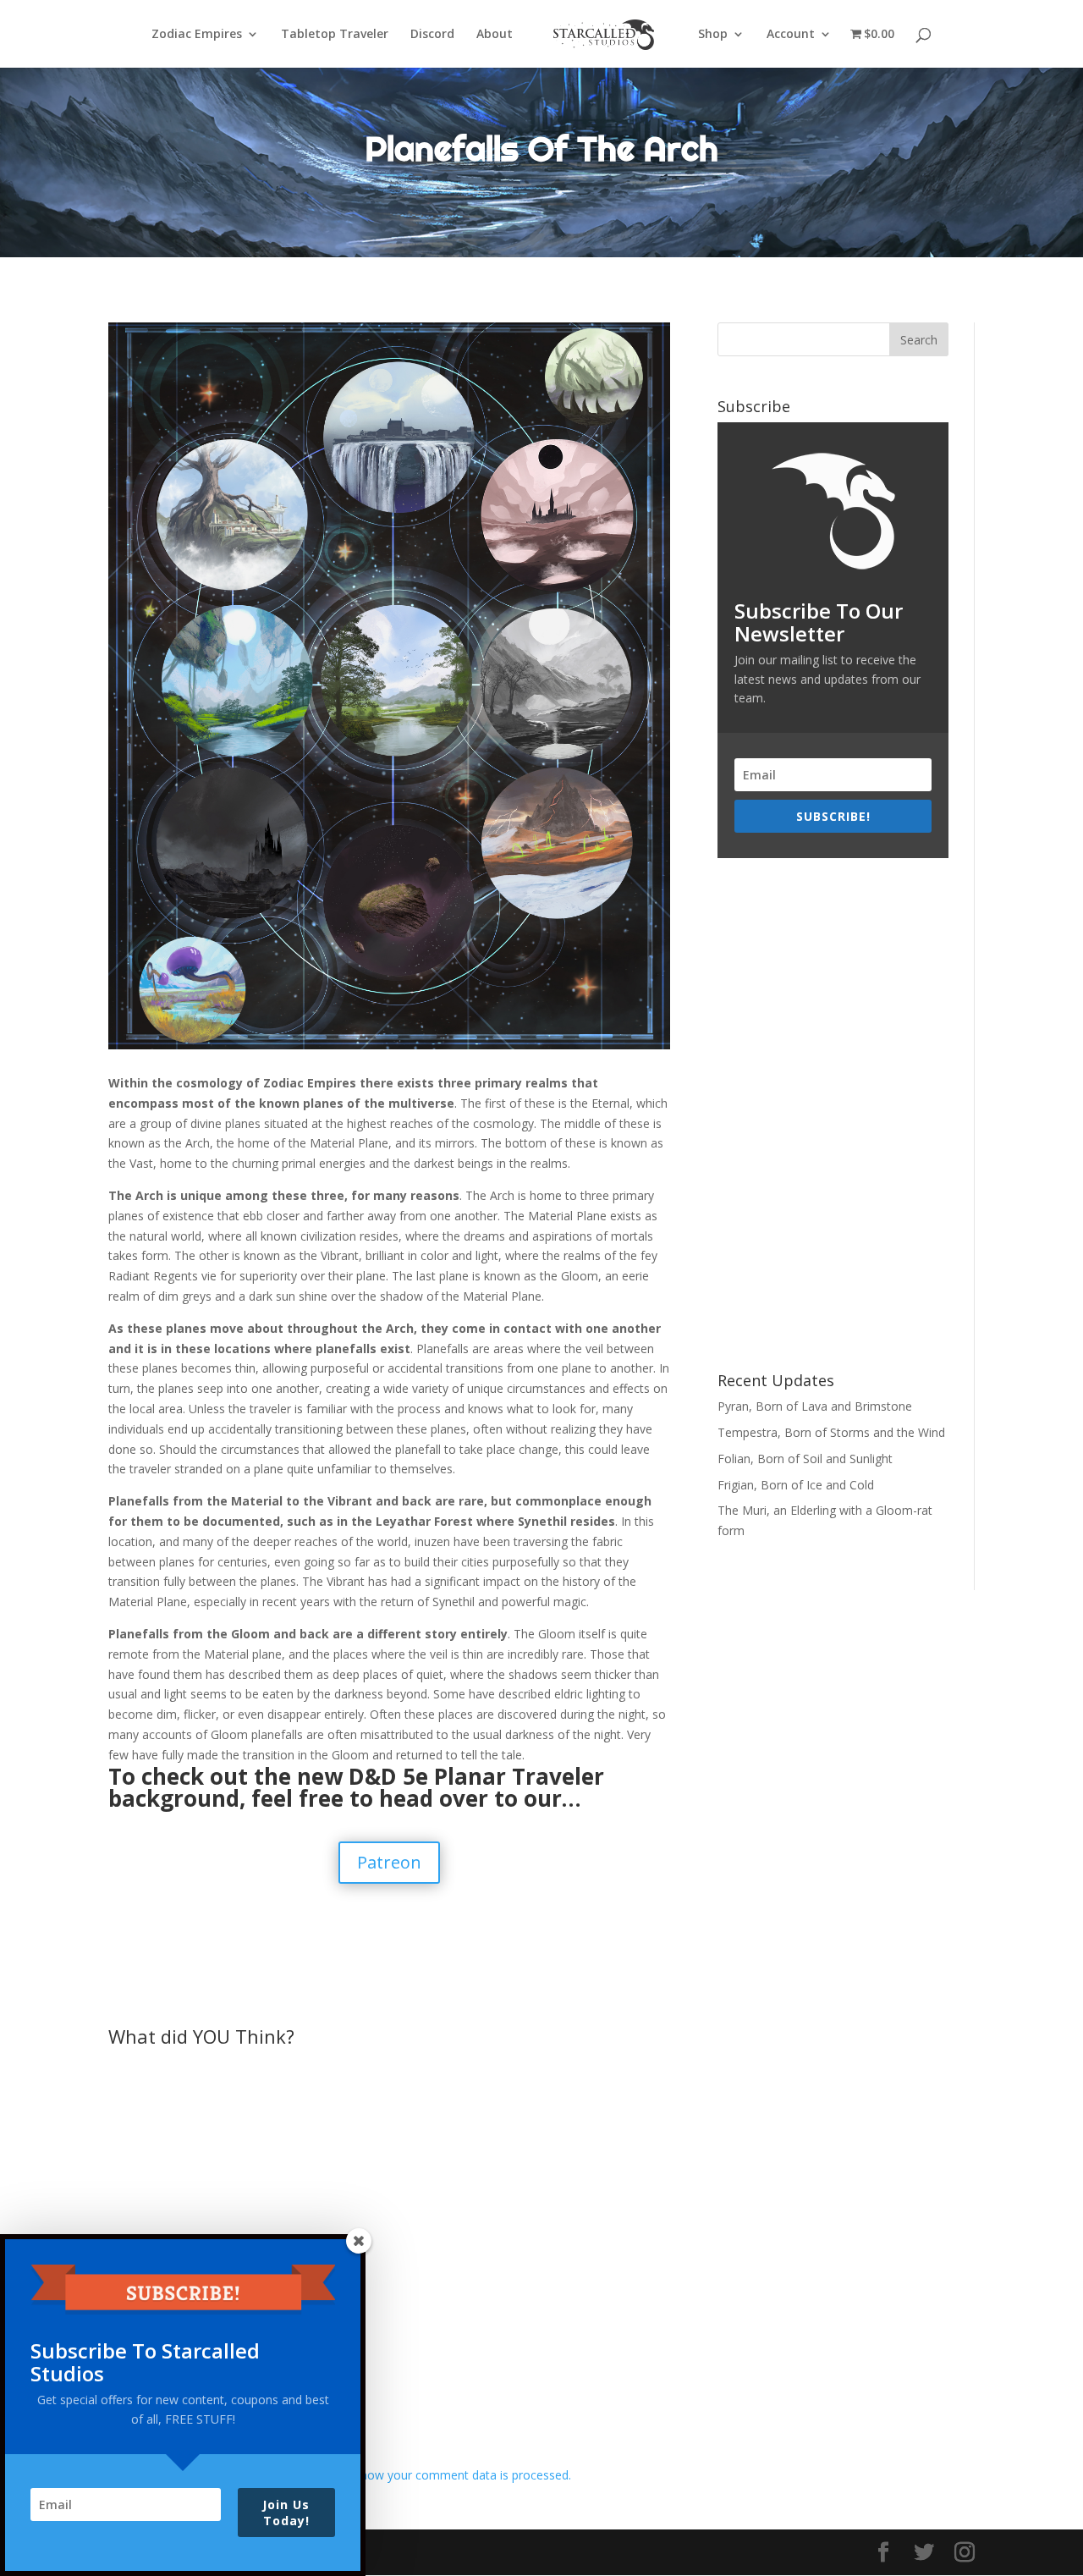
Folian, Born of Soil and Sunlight (805, 1459)
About (495, 35)
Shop (713, 35)
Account (791, 35)
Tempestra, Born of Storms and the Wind (831, 1432)
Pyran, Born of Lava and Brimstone (815, 1406)
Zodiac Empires (197, 35)
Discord (432, 35)
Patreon (389, 1862)
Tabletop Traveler (335, 35)
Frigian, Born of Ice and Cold (796, 1485)
